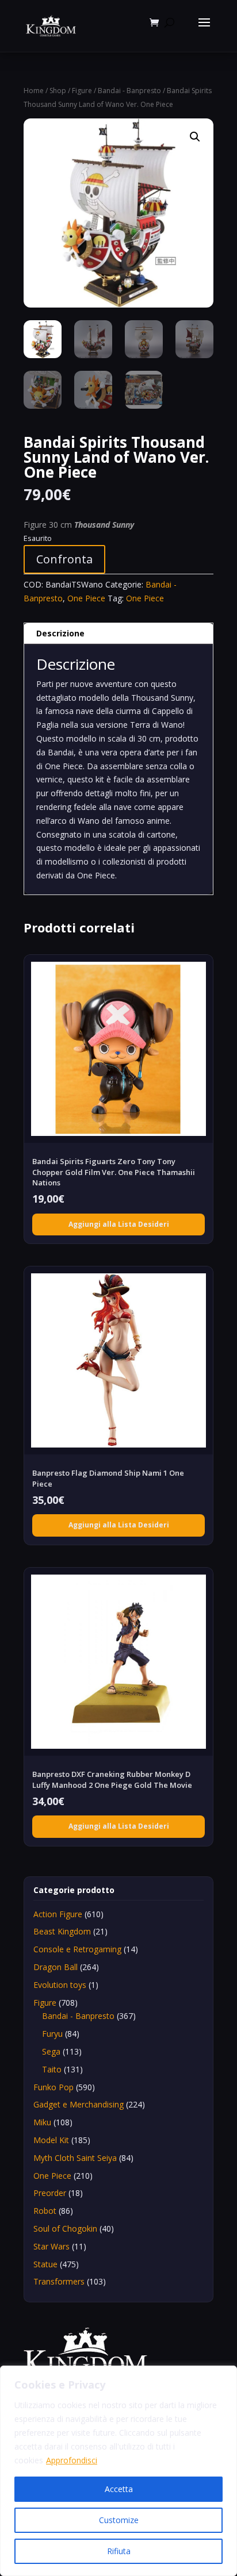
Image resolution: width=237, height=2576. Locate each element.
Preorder (50, 2193)
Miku (42, 2122)
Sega (51, 2051)
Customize (119, 2520)
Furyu (52, 2034)
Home (34, 91)
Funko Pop (53, 2087)
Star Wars (51, 2246)
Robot (45, 2211)
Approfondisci (72, 2460)
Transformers (59, 2281)
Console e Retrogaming (77, 1949)
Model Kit (51, 2140)
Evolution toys (60, 1985)
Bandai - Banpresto (129, 91)
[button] (195, 137)
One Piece (86, 598)
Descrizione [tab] (60, 633)
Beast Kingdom (62, 1931)
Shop (58, 91)
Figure (82, 91)
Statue (45, 2264)
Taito (52, 2069)
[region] (118, 2471)
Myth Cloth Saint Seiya (75, 2158)
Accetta (119, 2489)
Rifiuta (119, 2551)
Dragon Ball (56, 1967)
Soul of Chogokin (65, 2228)
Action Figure (58, 1914)
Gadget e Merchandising (79, 2104)
